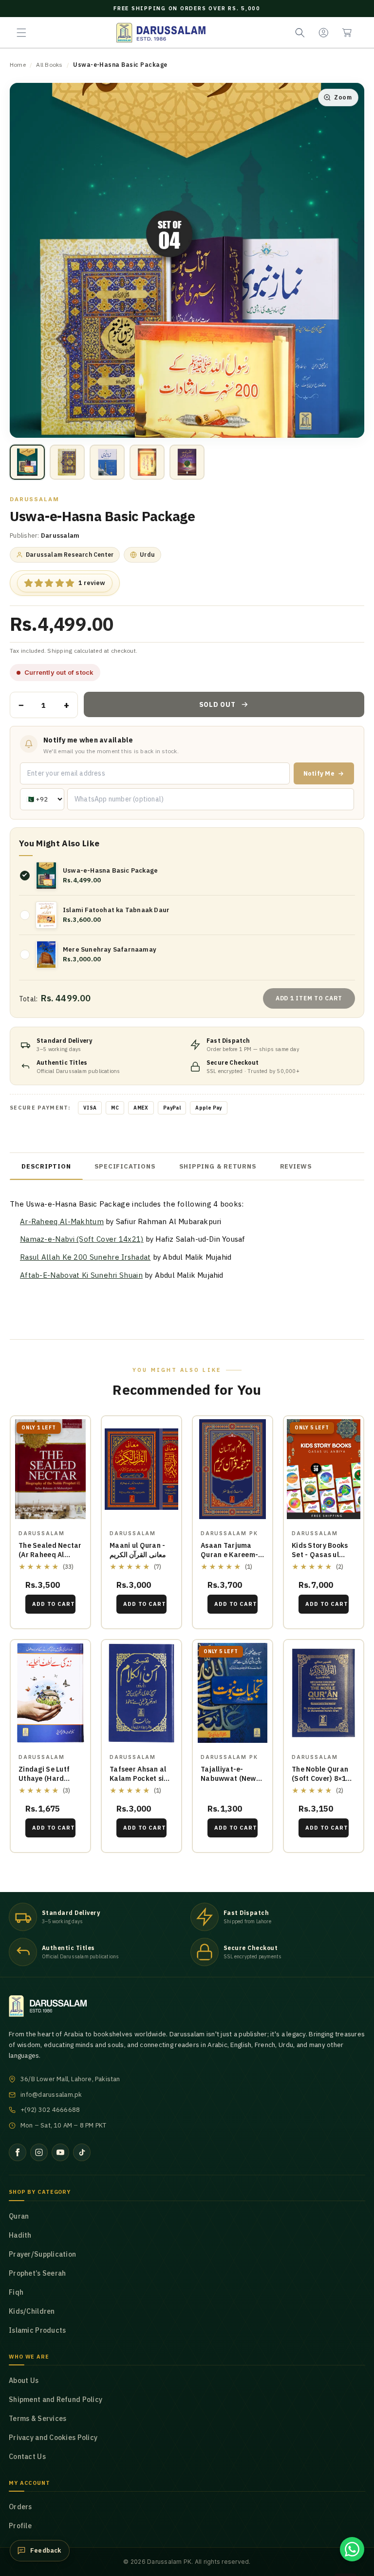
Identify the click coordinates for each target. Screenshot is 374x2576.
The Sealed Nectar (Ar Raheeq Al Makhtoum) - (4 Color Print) (50, 1559)
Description (46, 1166)
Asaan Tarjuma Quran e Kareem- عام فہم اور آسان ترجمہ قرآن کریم (229, 1559)
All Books (49, 65)
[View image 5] (187, 462)
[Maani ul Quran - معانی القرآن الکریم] (141, 1469)
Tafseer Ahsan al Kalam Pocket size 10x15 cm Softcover (141, 1783)
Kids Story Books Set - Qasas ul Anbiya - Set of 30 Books (321, 1559)
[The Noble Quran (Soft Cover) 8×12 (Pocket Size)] (324, 1693)
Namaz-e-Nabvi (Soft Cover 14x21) (82, 1239)
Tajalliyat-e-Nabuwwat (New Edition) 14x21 (228, 1778)
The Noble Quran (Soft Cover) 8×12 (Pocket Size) (321, 1778)
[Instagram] (39, 2152)
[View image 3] (107, 462)
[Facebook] (18, 2152)
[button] (21, 33)
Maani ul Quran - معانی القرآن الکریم (138, 1550)
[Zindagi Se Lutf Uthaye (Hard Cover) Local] (50, 1693)
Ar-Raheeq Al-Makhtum (62, 1221)
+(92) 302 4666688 (50, 2110)
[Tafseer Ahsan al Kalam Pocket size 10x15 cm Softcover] (141, 1693)
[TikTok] (82, 2152)
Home (18, 65)
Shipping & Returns (218, 1166)
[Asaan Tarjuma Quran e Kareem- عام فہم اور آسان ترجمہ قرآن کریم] (233, 1469)
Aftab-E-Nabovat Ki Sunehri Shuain (81, 1275)
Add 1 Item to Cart (309, 998)
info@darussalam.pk (51, 2095)
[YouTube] (60, 2152)
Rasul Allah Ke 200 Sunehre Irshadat (85, 1257)
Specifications (125, 1166)
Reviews (296, 1166)
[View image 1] (27, 462)
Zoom (343, 97)
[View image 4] (147, 462)
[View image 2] (67, 462)
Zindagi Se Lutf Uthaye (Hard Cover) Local (44, 1778)
